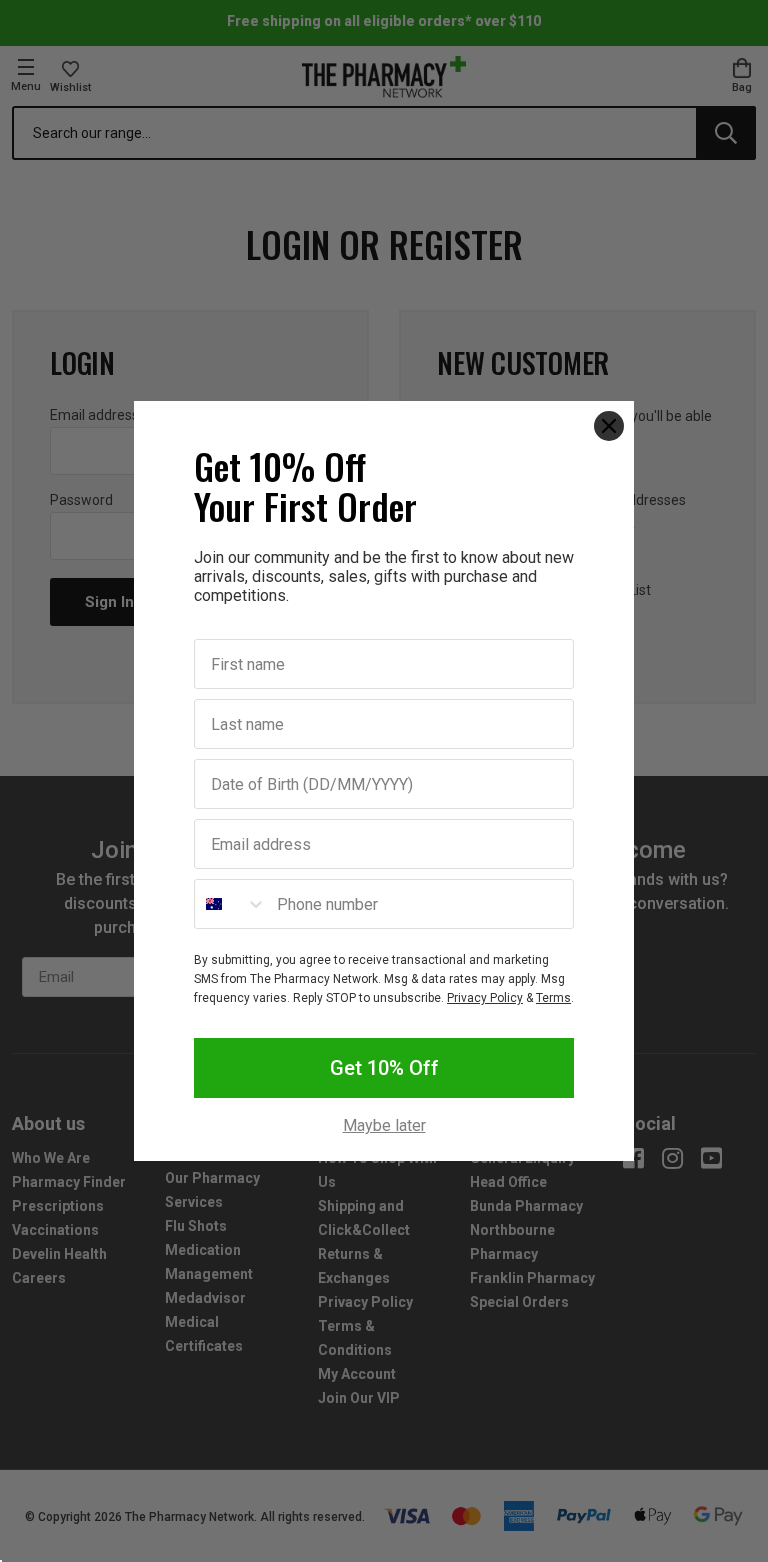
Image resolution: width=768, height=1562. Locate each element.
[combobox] (231, 904)
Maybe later (384, 1126)
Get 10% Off (384, 1068)
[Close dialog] (609, 426)
